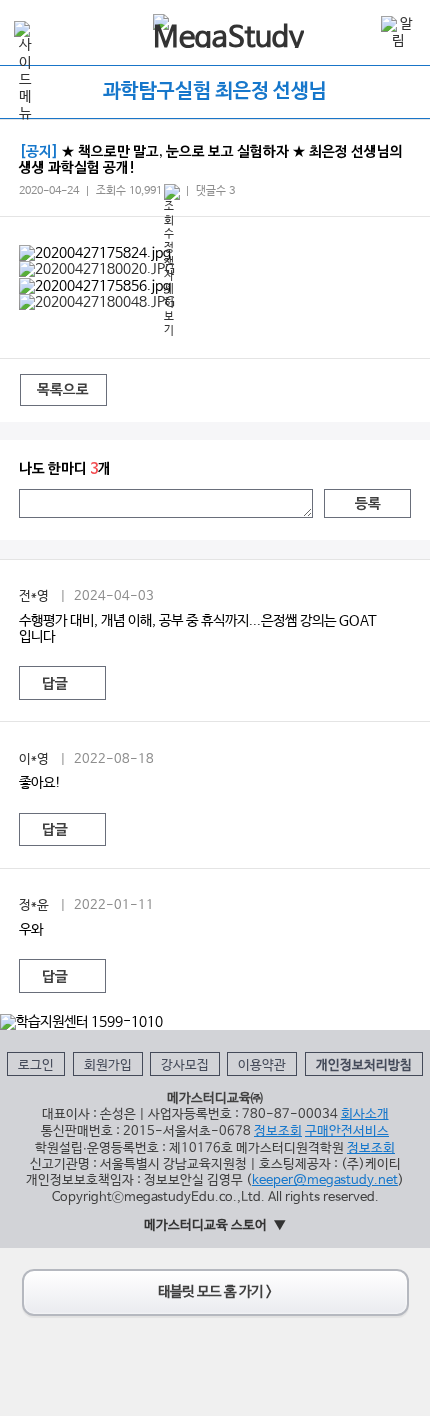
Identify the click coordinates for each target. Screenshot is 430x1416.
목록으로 (63, 390)
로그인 (36, 1065)
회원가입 (108, 1065)
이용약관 (262, 1065)
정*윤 (34, 905)
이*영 (34, 759)
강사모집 (185, 1065)
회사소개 (365, 1114)
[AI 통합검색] (357, 31)
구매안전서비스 (347, 1131)
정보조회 (278, 1131)
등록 (368, 504)
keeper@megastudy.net (325, 1180)
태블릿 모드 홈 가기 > (215, 1292)
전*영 (34, 596)
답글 (55, 684)
